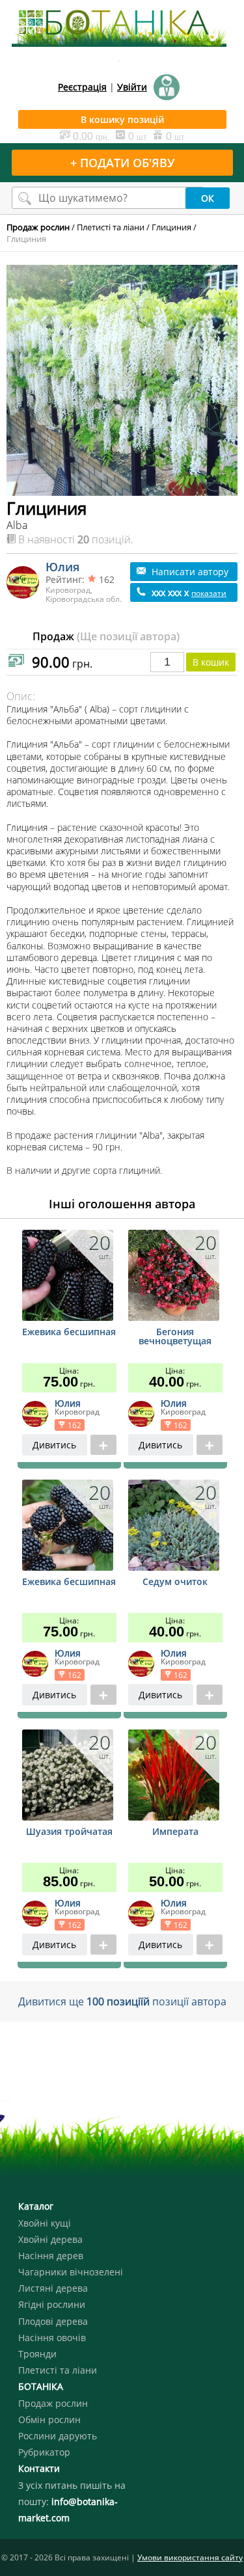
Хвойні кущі (45, 2223)
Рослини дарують (58, 2436)
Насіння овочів (52, 2338)
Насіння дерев (51, 2256)
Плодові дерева (53, 2321)
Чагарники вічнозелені (71, 2272)
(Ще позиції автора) (128, 636)
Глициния (171, 227)
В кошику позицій (122, 119)
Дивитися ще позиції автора (122, 2001)
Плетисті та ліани (111, 227)
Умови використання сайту (190, 2557)
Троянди (37, 2354)
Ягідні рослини (52, 2304)
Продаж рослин (53, 2403)
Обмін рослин (49, 2420)
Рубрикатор (44, 2452)
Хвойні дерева (50, 2239)
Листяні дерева (53, 2288)
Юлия (62, 567)
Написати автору (189, 572)
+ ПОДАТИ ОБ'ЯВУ (122, 163)
